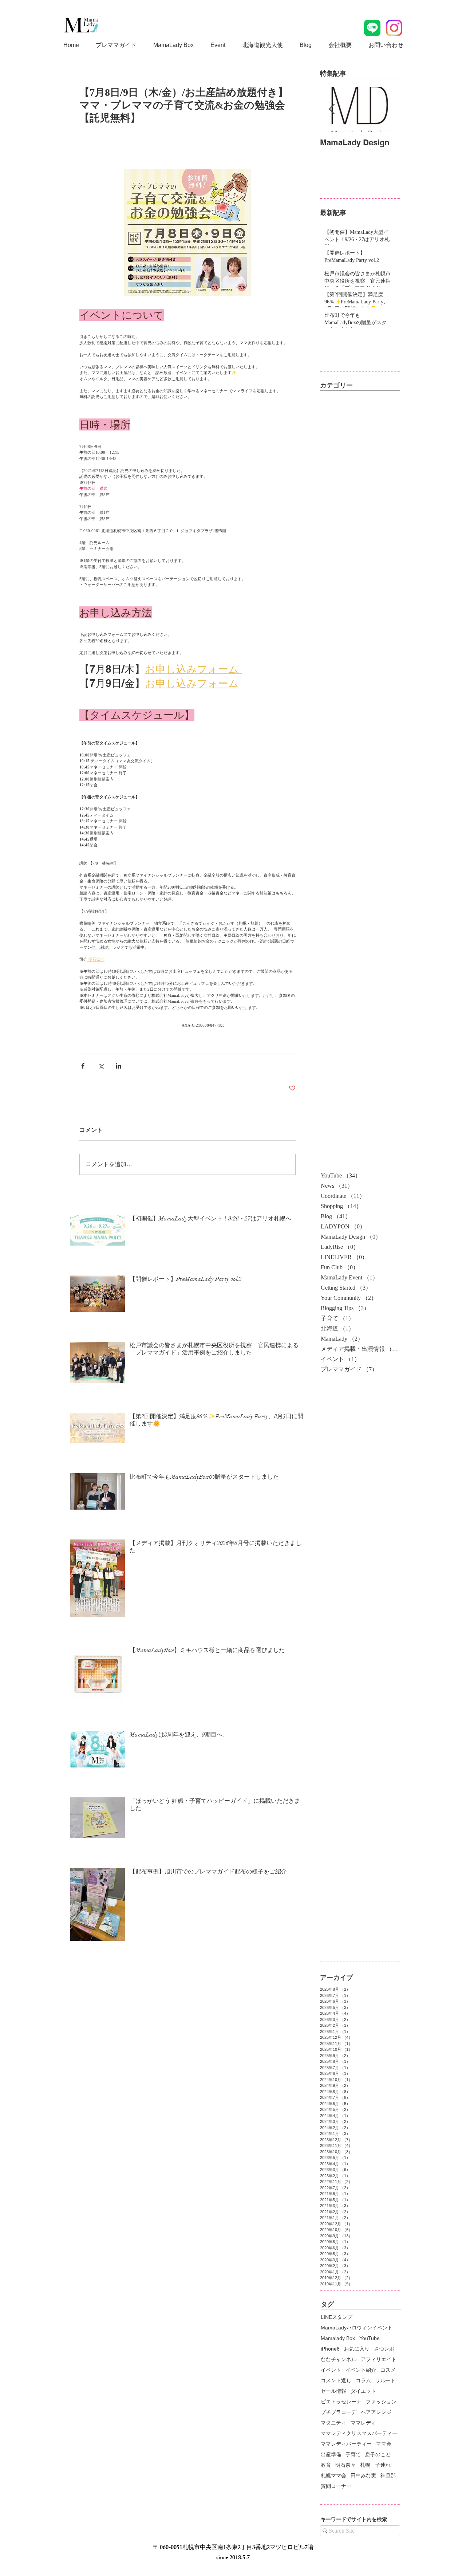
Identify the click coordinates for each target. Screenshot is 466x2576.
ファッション (381, 2402)
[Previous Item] (332, 109)
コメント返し (336, 2380)
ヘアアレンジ (376, 2412)
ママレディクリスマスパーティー (359, 2433)
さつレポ (384, 2349)
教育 (326, 2465)
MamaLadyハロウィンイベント (357, 2328)
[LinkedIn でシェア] (119, 1066)
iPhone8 (330, 2349)
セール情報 (333, 2391)
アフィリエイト (379, 2359)
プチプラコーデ (339, 2412)
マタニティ (333, 2423)
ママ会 (384, 2444)
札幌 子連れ (375, 2465)
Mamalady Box (338, 2338)
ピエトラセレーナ (341, 2402)
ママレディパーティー (346, 2444)
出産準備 (331, 2454)
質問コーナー (336, 2486)
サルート (386, 2380)
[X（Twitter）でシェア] (101, 1066)
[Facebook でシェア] (83, 1066)
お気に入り (357, 2349)
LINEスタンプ (337, 2317)
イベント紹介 (361, 2370)
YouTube (370, 2338)
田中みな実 (363, 2475)
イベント (331, 2370)
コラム (363, 2380)
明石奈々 (345, 2465)
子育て (353, 2454)
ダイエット (363, 2391)
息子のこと (378, 2454)
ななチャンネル (339, 2359)
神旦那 (388, 2475)
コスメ (388, 2370)
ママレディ (363, 2423)
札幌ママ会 (333, 2475)
